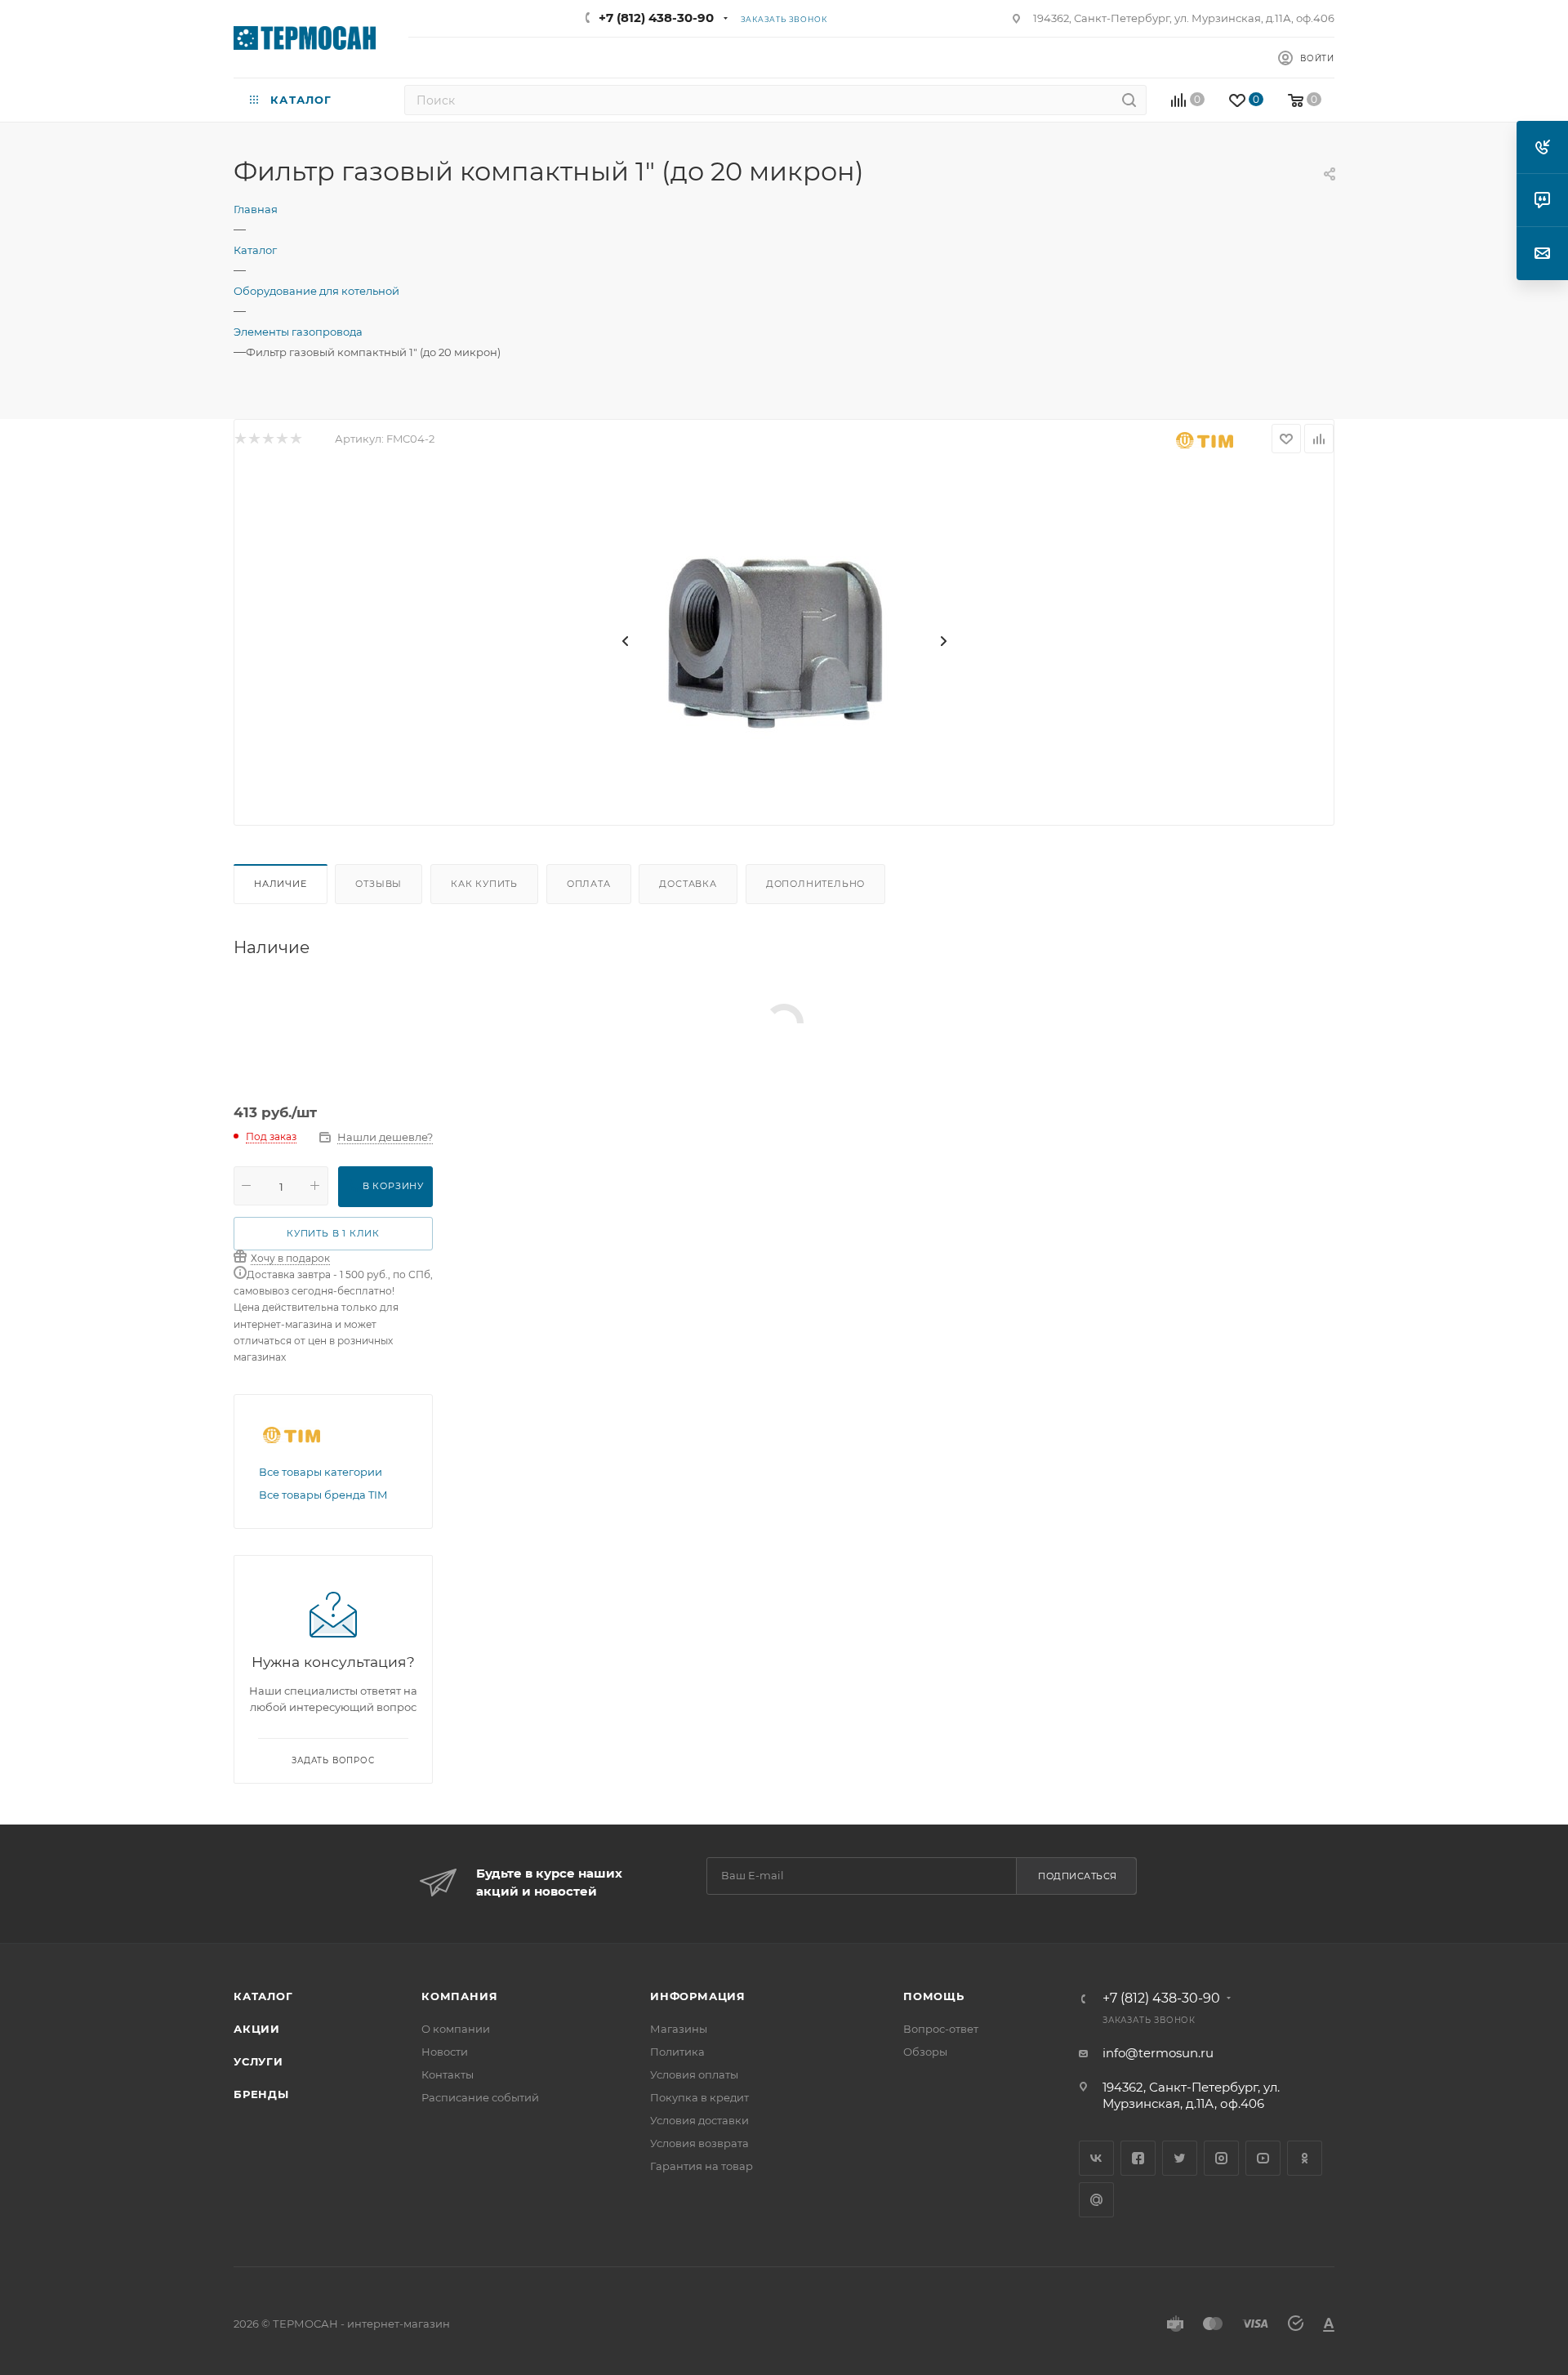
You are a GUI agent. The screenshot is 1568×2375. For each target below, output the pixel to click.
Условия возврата (699, 2143)
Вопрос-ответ (941, 2029)
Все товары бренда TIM (323, 1495)
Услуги (258, 2061)
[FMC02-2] (784, 641)
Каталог (263, 1996)
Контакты (448, 2074)
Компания (459, 1996)
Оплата (589, 884)
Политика (677, 2052)
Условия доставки (699, 2120)
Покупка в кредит (699, 2097)
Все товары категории (321, 1472)
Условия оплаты (694, 2074)
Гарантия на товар (702, 2166)
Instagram (1221, 2158)
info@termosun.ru (1158, 2053)
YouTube (1263, 2158)
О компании (456, 2029)
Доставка (688, 884)
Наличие (281, 884)
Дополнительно (815, 884)
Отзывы (379, 884)
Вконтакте (1096, 2158)
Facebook (1138, 2158)
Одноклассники (1305, 2158)
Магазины (679, 2029)
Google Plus (1096, 2200)
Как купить (484, 884)
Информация (698, 1996)
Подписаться (1078, 1876)
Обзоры (925, 2052)
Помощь (934, 1996)
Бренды (261, 2094)
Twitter (1180, 2158)
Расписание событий (480, 2097)
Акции (257, 2029)
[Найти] (1129, 100)
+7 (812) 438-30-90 (656, 18)
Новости (445, 2052)
